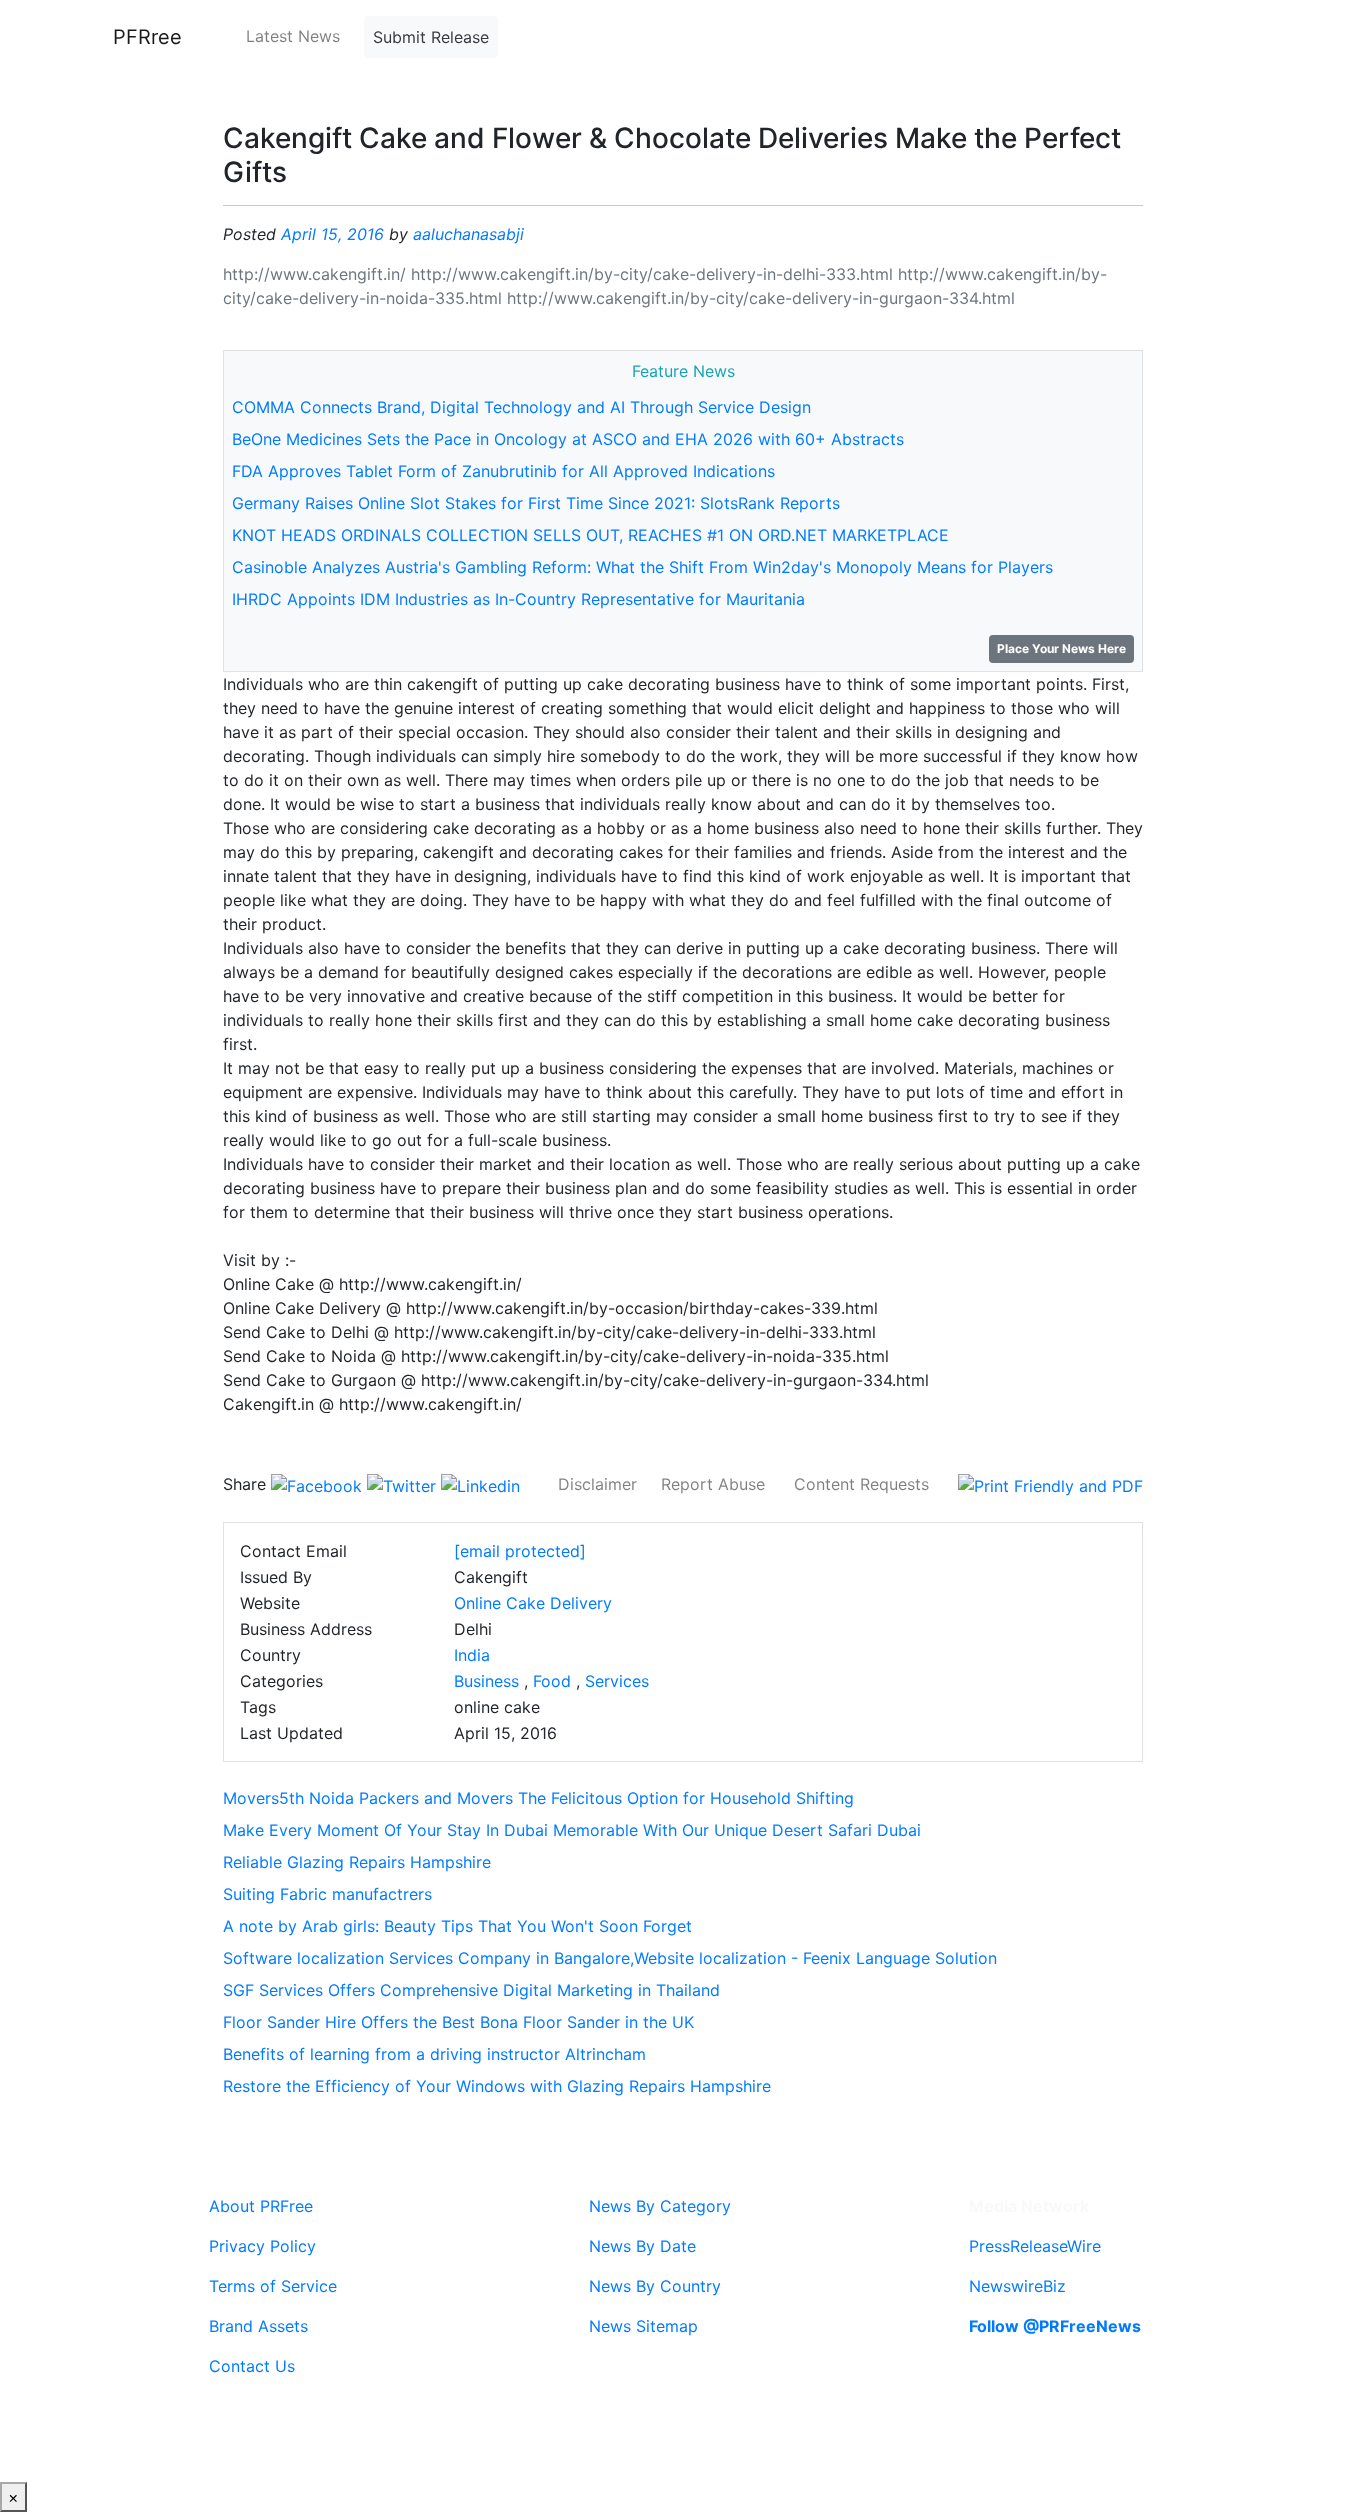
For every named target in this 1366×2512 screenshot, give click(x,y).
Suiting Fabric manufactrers (327, 1894)
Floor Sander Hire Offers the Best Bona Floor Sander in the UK (458, 2022)
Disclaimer (597, 1484)
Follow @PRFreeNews (1055, 2326)
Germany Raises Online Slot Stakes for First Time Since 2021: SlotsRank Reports (536, 503)
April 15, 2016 (332, 234)
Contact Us (252, 2366)
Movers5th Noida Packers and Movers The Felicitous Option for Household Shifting (538, 1798)
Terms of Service (273, 2286)
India (472, 1655)
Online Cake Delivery (533, 1603)
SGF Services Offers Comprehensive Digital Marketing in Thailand (471, 1990)
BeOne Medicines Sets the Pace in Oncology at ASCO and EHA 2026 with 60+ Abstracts (568, 439)
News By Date (642, 2246)
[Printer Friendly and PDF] (1050, 1484)
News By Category (660, 2206)
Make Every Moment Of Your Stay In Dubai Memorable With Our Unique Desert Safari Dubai (572, 1830)
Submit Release (431, 37)
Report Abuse (713, 1484)
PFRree (147, 37)
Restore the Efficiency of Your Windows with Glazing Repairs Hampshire (497, 2086)
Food (552, 1681)
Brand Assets (258, 2326)
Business (486, 1681)
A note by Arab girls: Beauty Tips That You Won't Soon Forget (457, 1926)
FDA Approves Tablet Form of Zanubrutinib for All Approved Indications (503, 471)
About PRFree (261, 2206)
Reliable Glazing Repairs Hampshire (357, 1862)
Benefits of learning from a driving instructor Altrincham (434, 2054)
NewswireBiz (1017, 2286)
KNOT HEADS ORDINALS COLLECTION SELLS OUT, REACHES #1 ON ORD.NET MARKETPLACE (590, 535)
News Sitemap (643, 2326)
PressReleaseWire (1035, 2246)
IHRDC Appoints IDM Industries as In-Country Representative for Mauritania (518, 599)
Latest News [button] (293, 36)
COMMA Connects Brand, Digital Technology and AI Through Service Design (521, 407)
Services (617, 1681)
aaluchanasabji (468, 234)
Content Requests (861, 1484)
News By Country (655, 2286)
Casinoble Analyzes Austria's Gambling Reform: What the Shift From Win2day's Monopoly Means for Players (642, 567)
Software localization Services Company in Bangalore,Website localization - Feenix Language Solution (610, 1958)
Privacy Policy (262, 2246)
